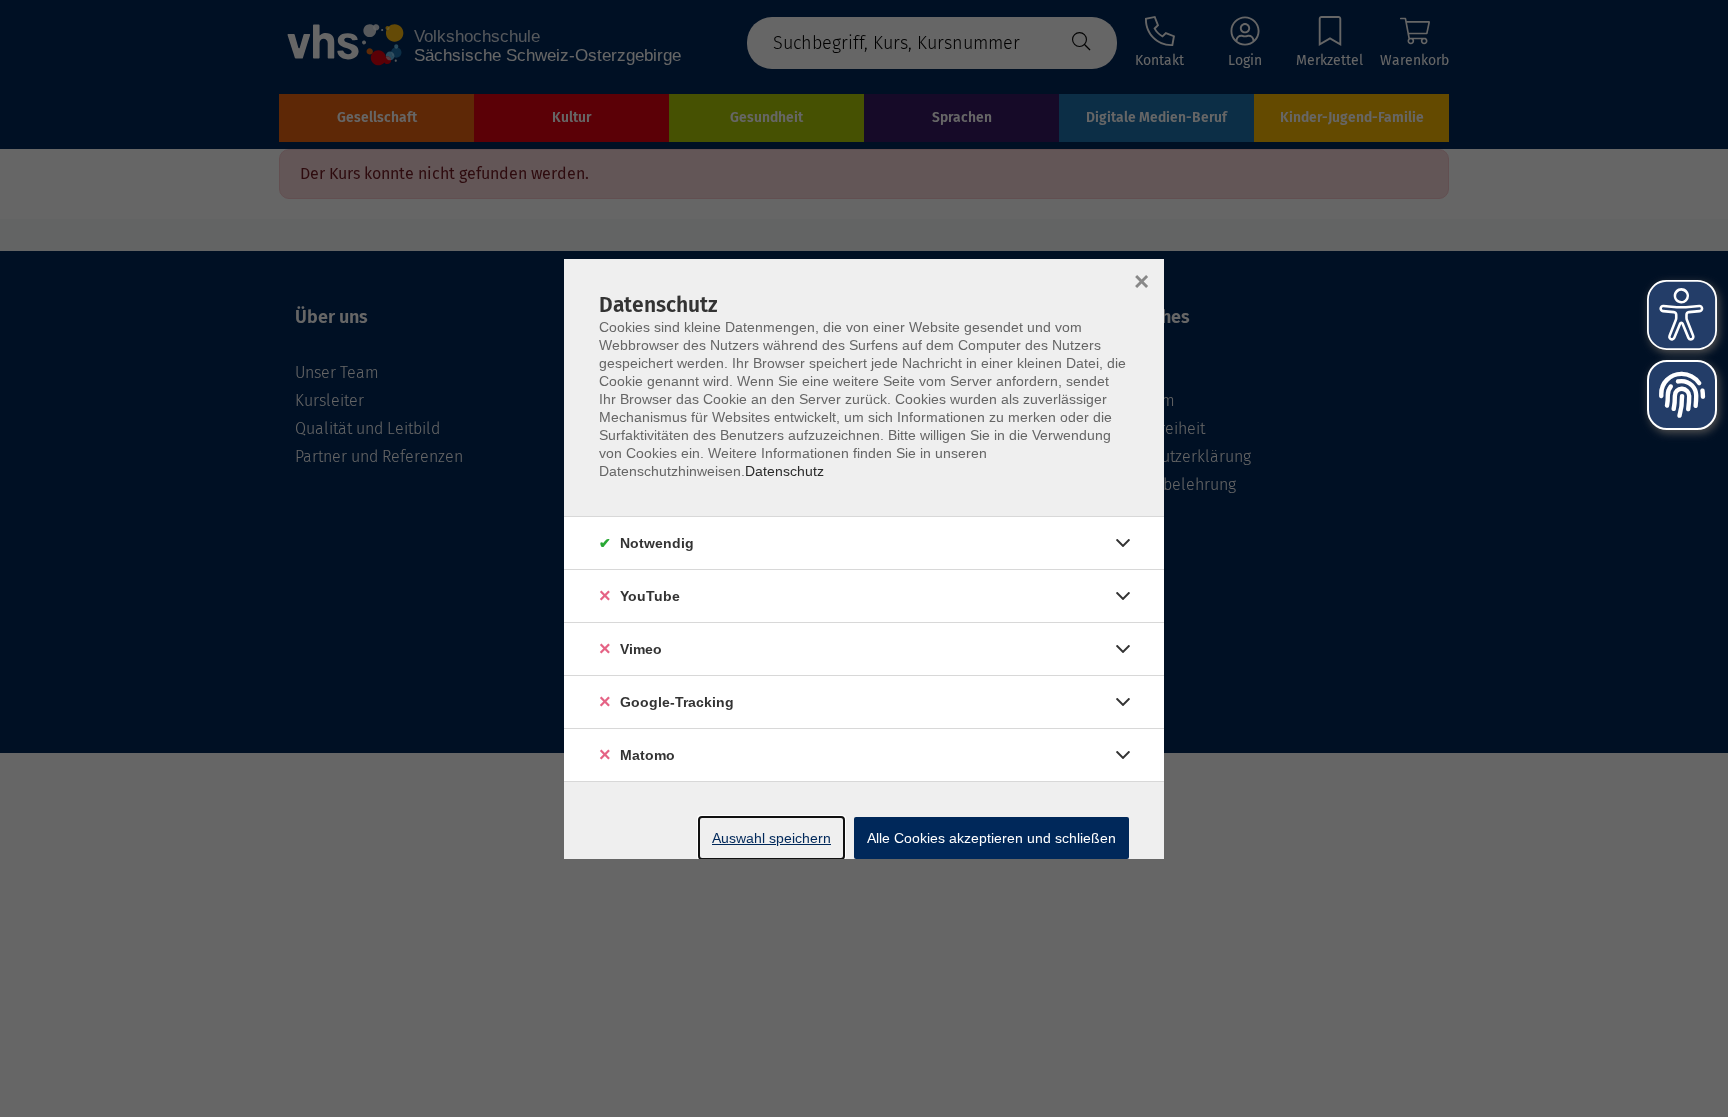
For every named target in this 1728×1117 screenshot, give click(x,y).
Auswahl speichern (771, 838)
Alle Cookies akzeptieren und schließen (991, 838)
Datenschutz (784, 471)
